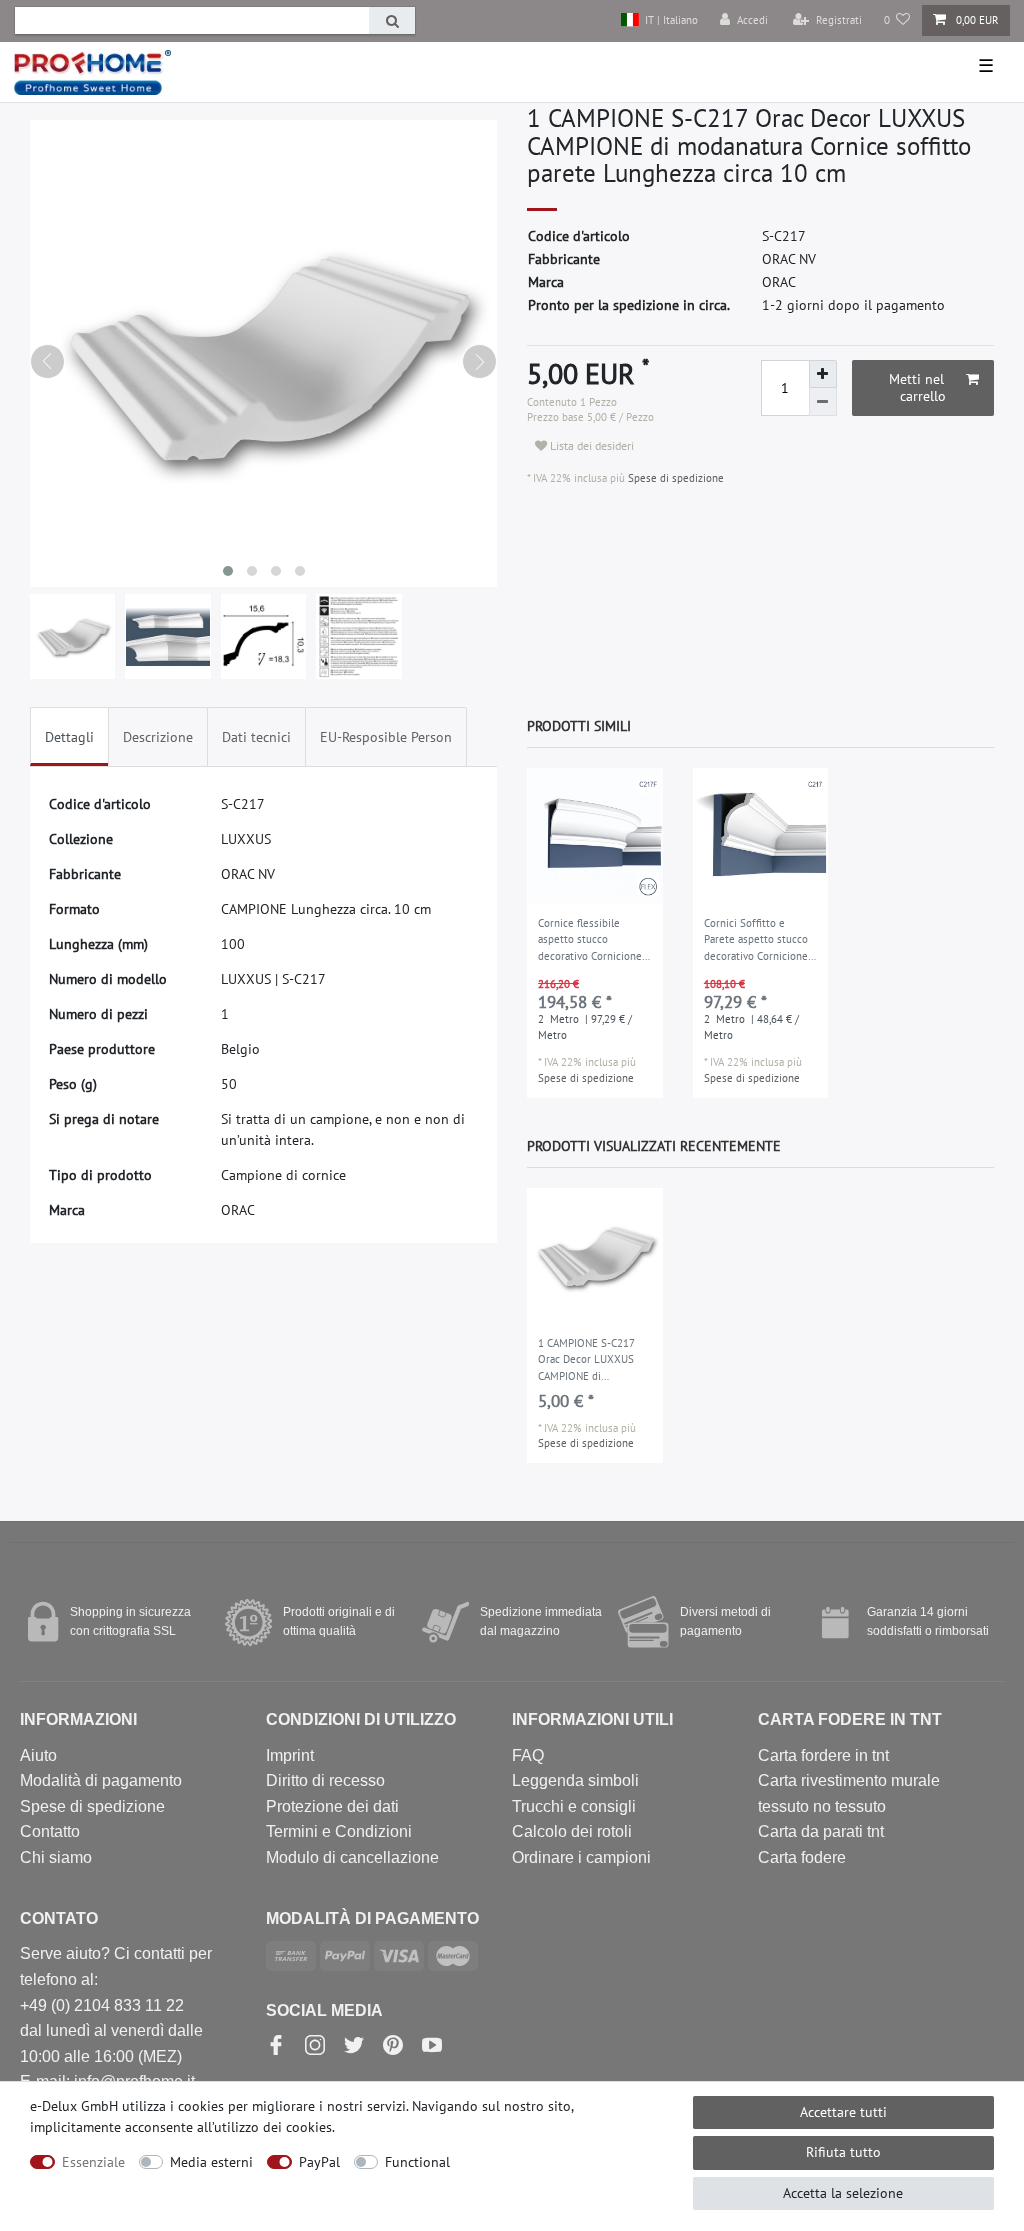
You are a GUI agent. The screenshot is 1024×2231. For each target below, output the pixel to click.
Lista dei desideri (590, 445)
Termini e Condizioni (339, 1831)
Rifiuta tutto (843, 2152)
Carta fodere (802, 1857)
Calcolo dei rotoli (572, 1831)
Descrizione (158, 737)
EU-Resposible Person (386, 737)
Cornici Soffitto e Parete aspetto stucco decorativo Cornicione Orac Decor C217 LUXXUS (756, 941)
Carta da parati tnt (821, 1831)
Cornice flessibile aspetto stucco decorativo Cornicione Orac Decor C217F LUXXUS (590, 941)
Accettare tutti (843, 2112)
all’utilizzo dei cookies (264, 2127)
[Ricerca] (392, 20)
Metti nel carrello (917, 388)
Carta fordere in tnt (823, 1755)
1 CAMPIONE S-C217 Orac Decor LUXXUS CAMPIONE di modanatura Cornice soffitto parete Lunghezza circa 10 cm (592, 1361)
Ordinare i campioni (581, 1857)
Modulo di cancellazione (352, 1857)
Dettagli (69, 737)
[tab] (69, 736)
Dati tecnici (256, 737)
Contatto (50, 1831)
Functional (417, 2162)
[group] (595, 836)
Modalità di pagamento (101, 1780)
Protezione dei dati (332, 1806)
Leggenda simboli (575, 1780)
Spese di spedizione (674, 478)
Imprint (290, 1755)
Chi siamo (56, 1857)
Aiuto (38, 1755)
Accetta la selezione (843, 2193)
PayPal (319, 2162)
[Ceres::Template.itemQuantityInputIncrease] (823, 374)
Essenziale (93, 2162)
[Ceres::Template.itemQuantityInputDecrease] (823, 402)
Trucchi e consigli (574, 1806)
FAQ (528, 1755)
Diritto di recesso (325, 1780)
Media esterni (211, 2162)
